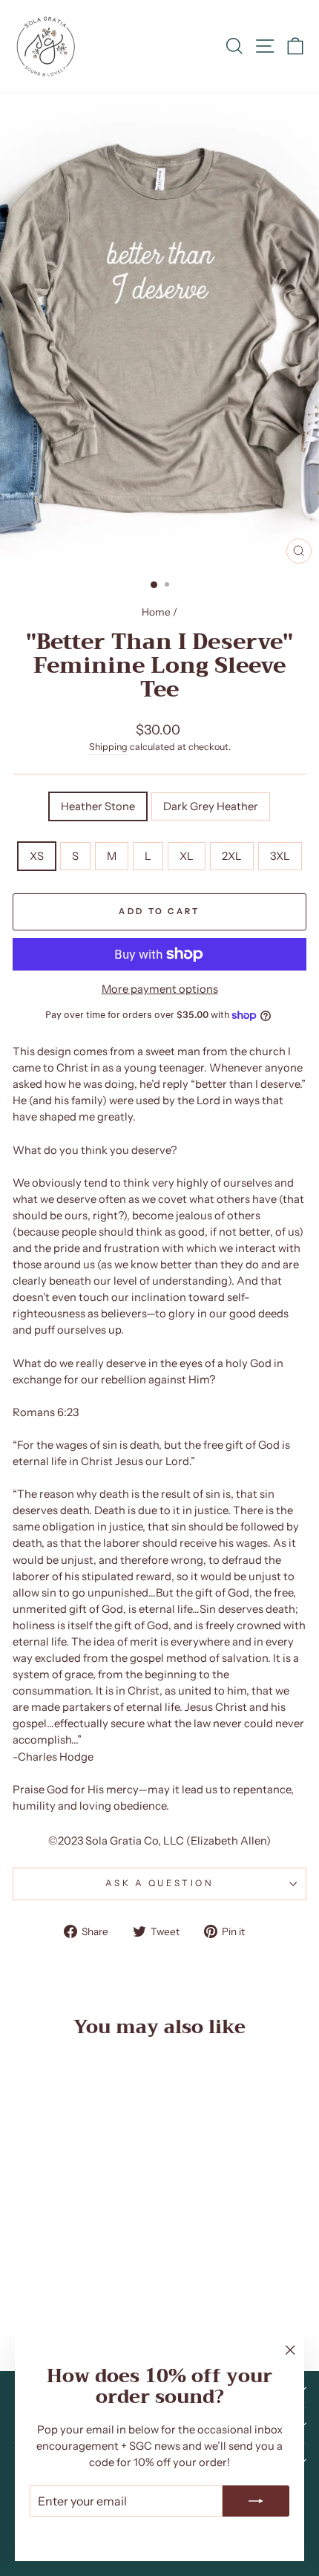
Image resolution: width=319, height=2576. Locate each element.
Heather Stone (98, 806)
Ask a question (159, 1883)
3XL (280, 856)
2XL (232, 856)
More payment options (160, 989)
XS (37, 856)
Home (156, 612)
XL (187, 856)
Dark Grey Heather (211, 806)
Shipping (108, 747)
